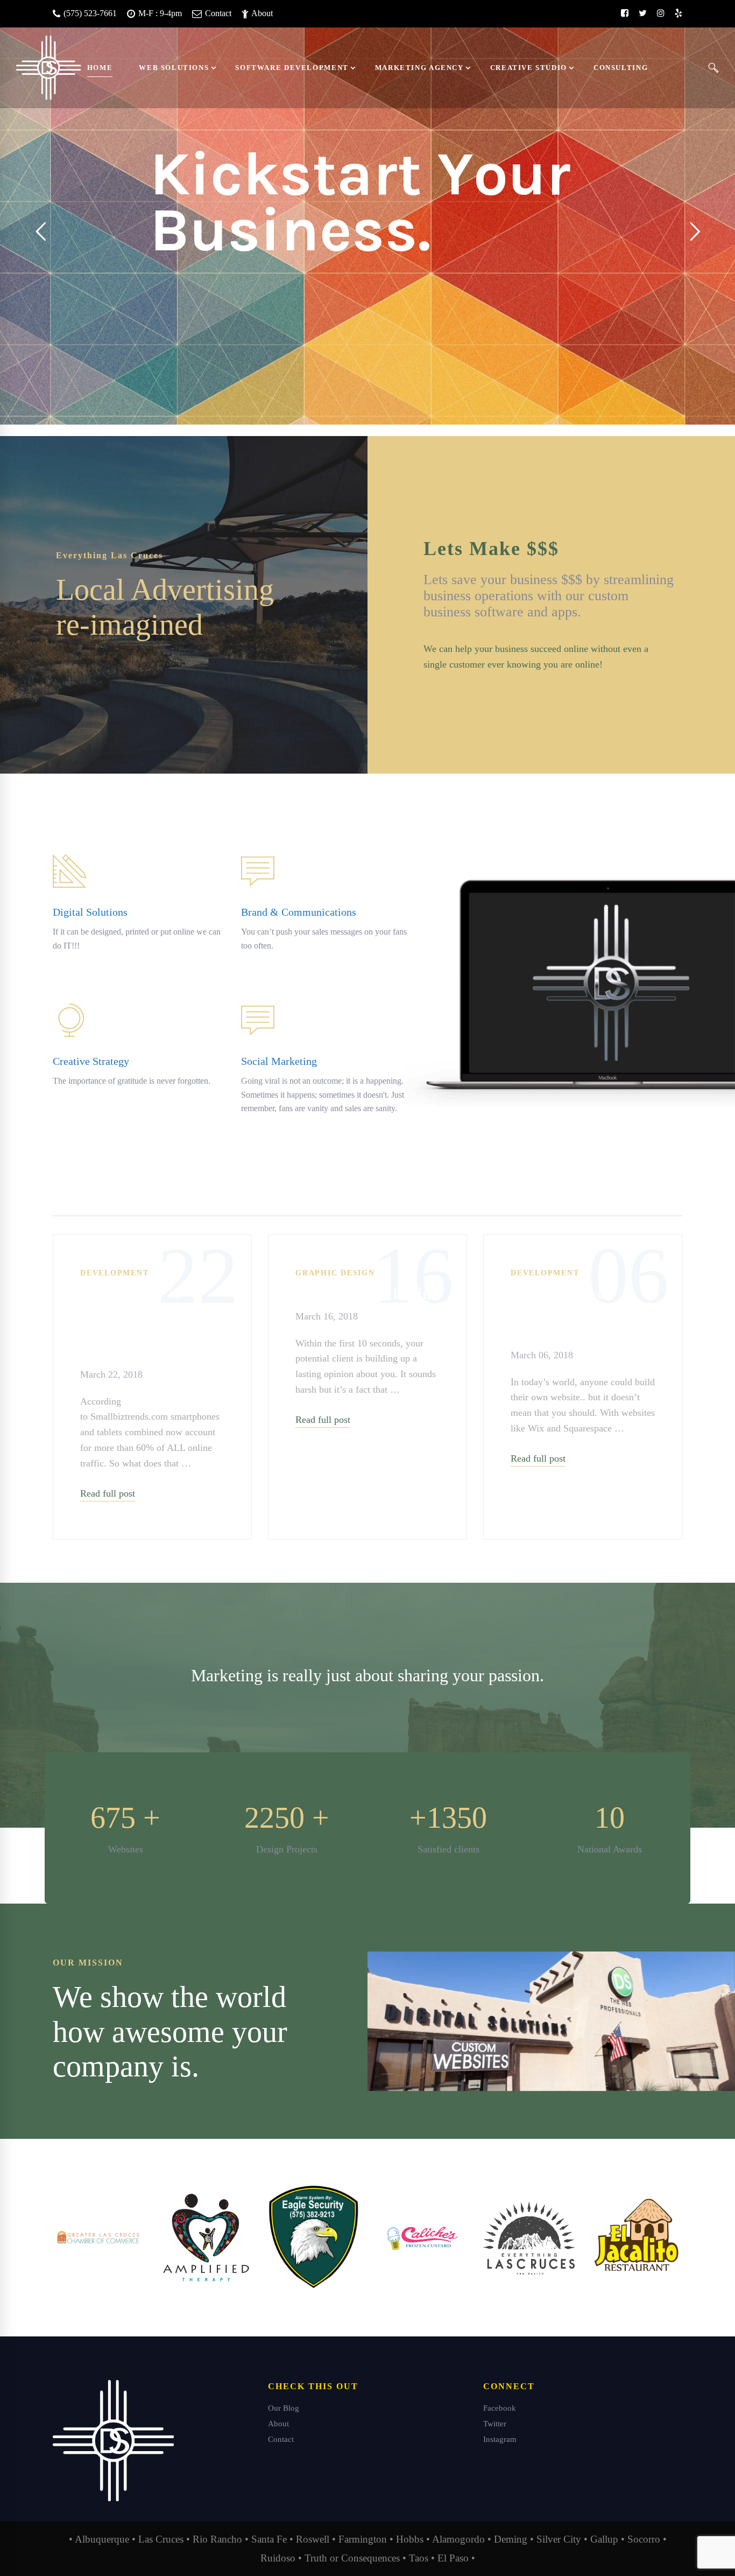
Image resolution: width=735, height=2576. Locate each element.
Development (114, 1273)
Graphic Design (335, 1273)
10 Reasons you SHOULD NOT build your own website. (581, 1312)
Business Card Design (367, 1293)
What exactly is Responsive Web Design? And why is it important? (152, 1322)
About (261, 13)
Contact (217, 13)
